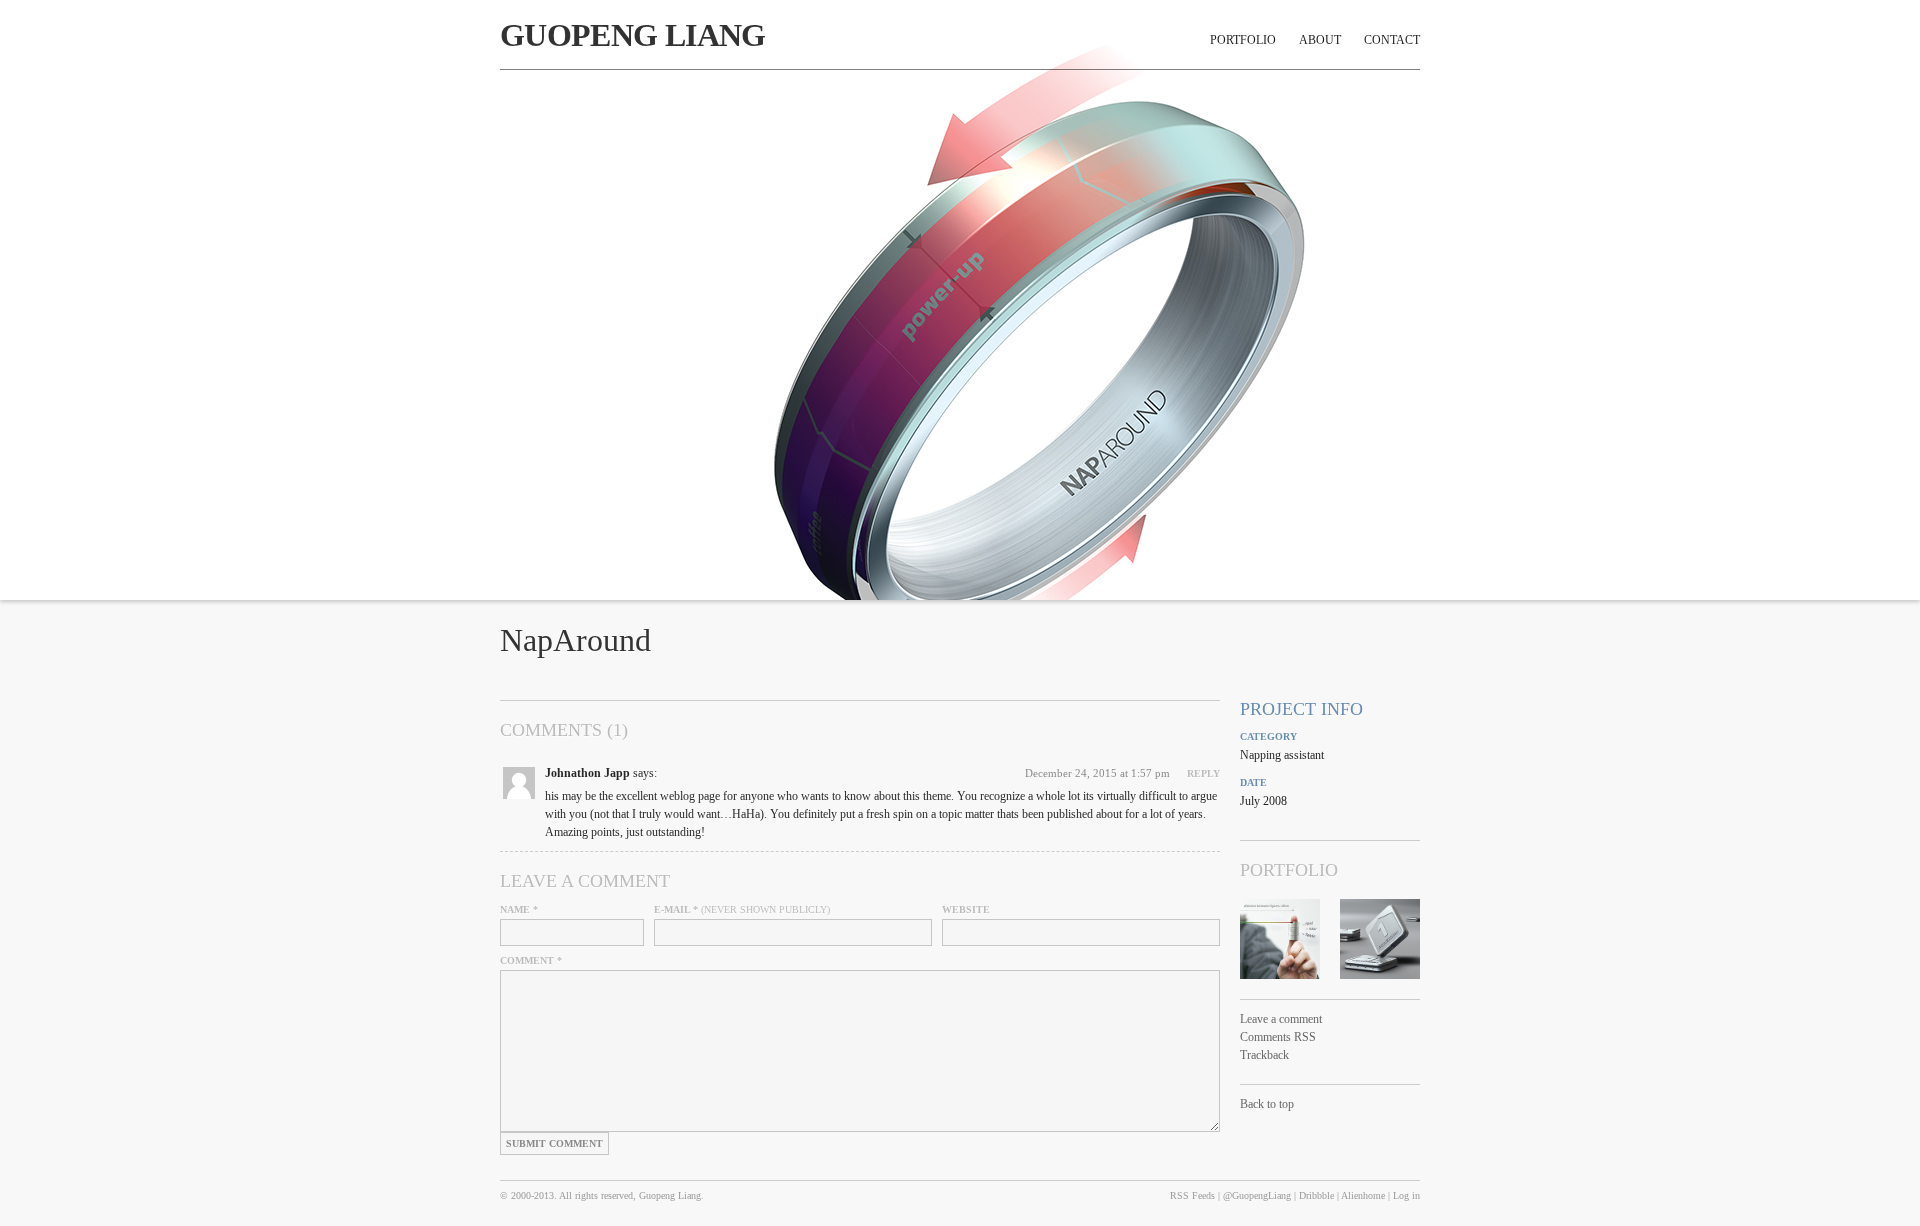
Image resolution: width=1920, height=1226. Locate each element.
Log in (1406, 1195)
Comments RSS (1278, 1037)
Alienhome (1363, 1195)
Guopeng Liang (633, 35)
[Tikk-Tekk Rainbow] (1280, 939)
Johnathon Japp (587, 773)
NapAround (575, 640)
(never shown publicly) (742, 909)
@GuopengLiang (1257, 1195)
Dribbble (1316, 1195)
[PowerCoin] (1380, 939)
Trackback (1264, 1055)
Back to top (1267, 1104)
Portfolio (1243, 40)
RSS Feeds (1192, 1195)
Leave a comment (1281, 1019)
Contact (1392, 40)
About (1320, 40)
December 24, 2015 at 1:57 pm (1097, 773)
